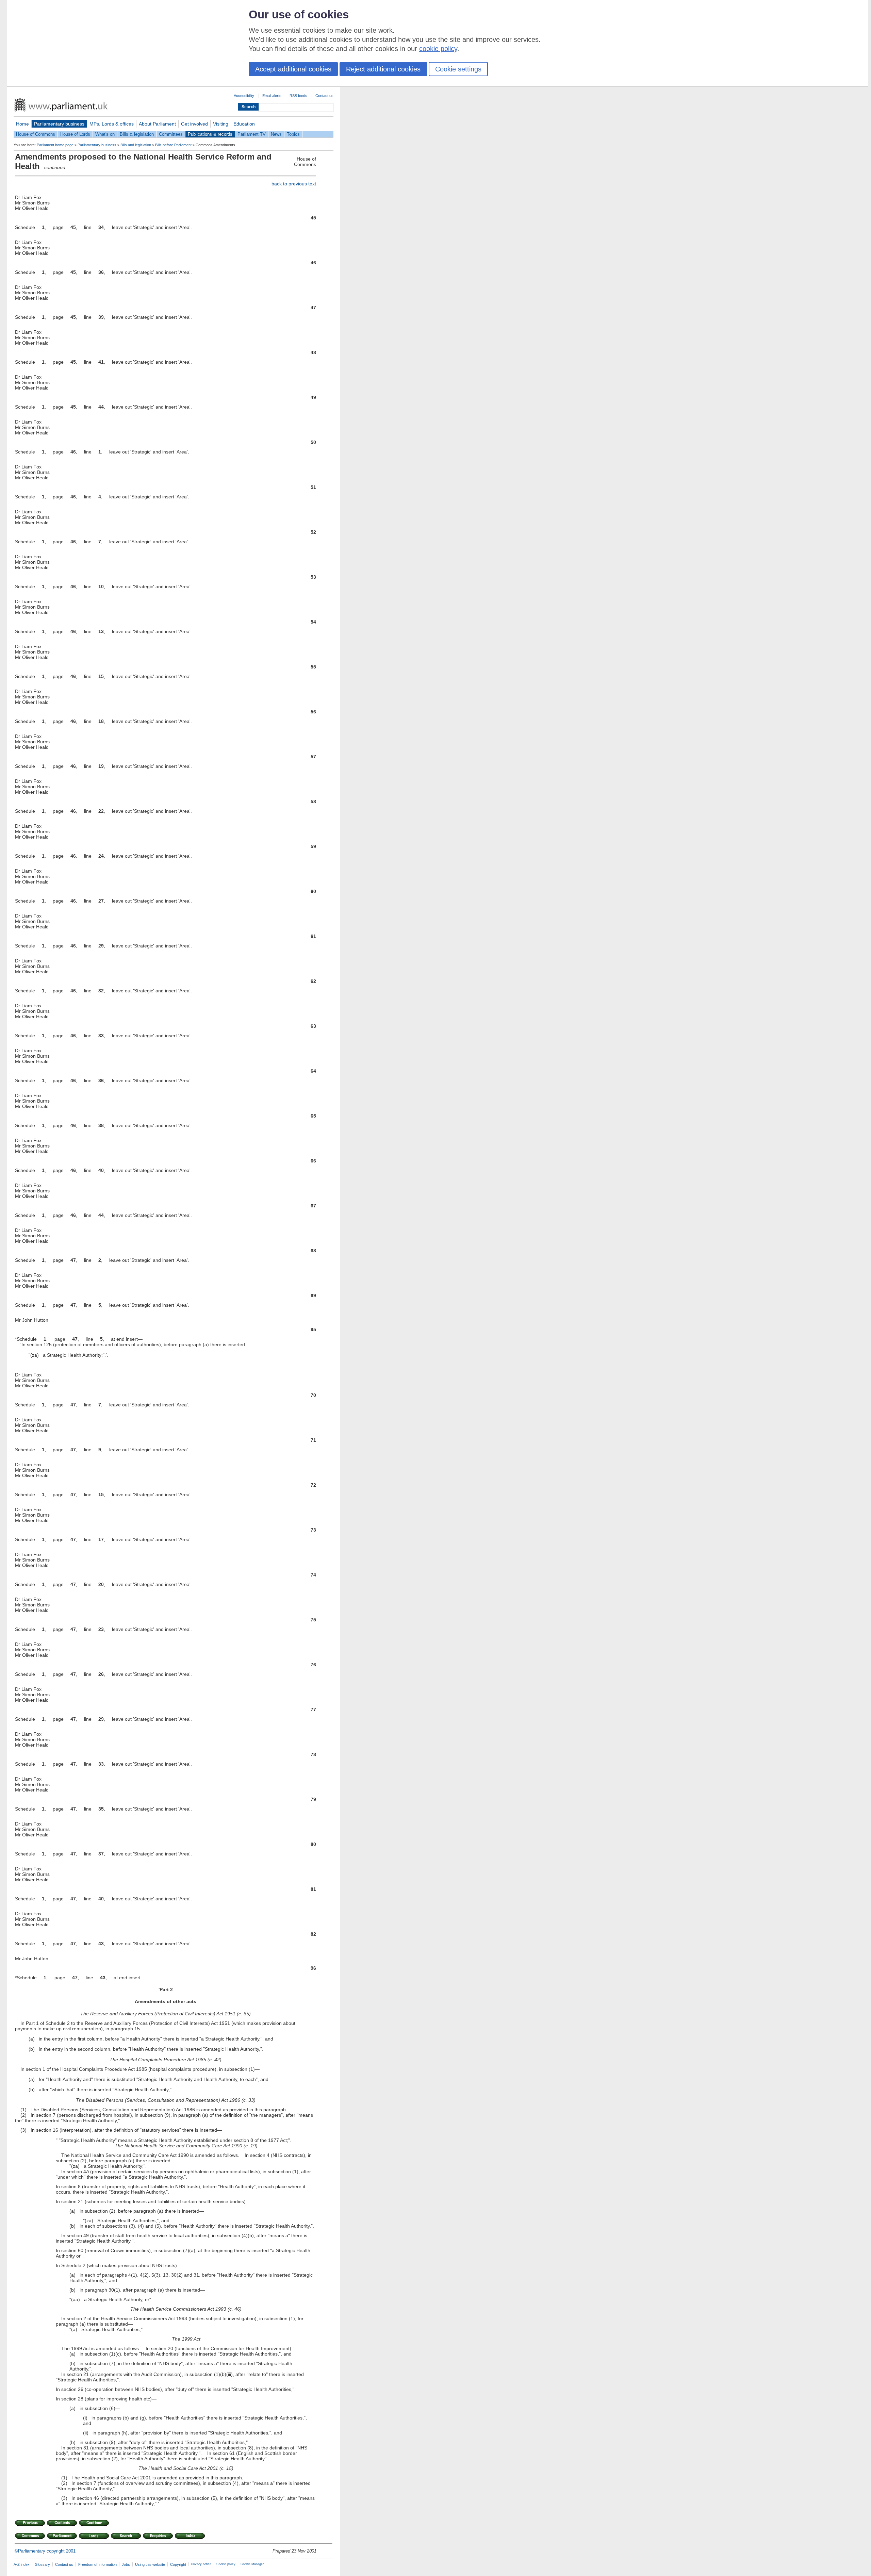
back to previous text (294, 184)
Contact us (324, 96)
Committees (171, 134)
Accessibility (244, 96)
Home (22, 124)
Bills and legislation (136, 145)
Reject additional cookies (383, 69)
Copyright (178, 2564)
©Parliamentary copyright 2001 (45, 2551)
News (276, 134)
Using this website (150, 2564)
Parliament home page (55, 145)
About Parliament (157, 124)
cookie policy (438, 49)
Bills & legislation (137, 134)
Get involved (194, 124)
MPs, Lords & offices (112, 124)
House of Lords (75, 134)
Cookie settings (458, 69)
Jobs (126, 2564)
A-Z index (22, 2564)
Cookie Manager (252, 2564)
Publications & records (210, 134)
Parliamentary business (59, 124)
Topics (293, 134)
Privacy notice (201, 2564)
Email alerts (272, 96)
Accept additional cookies (293, 69)
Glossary (42, 2564)
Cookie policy (226, 2564)
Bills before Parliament (173, 145)
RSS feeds (298, 96)
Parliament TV (252, 134)
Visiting (221, 124)
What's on (105, 134)
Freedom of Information (97, 2564)
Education (244, 124)
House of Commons (36, 134)
